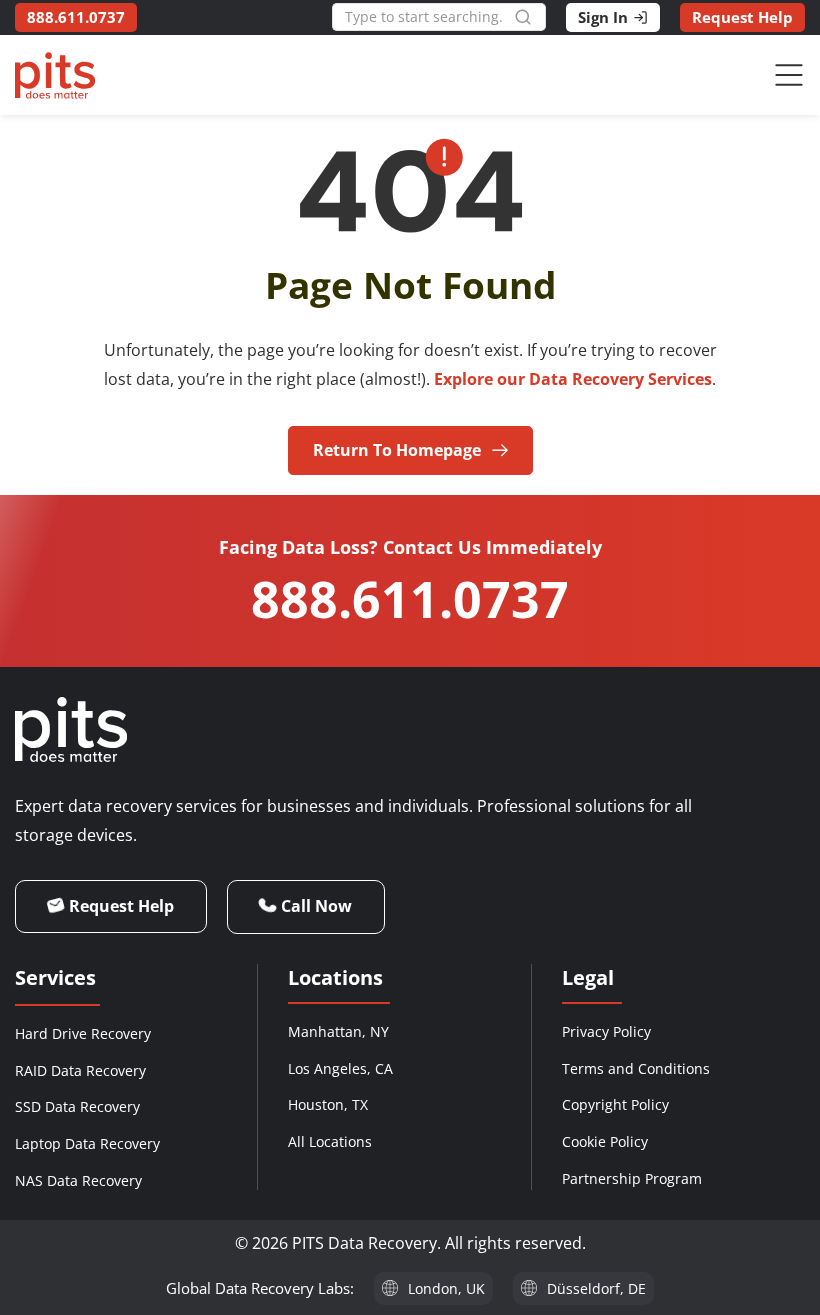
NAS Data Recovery (78, 1180)
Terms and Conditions (636, 1068)
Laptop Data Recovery (87, 1143)
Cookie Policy (605, 1141)
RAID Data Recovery (80, 1070)
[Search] (530, 17)
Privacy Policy (606, 1031)
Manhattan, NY (338, 1031)
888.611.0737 (410, 599)
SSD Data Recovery (77, 1106)
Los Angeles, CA (340, 1068)
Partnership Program (632, 1178)
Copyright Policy (615, 1104)
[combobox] (423, 17)
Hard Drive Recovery (83, 1033)
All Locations (330, 1141)
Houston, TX (328, 1104)
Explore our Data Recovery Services (573, 379)
